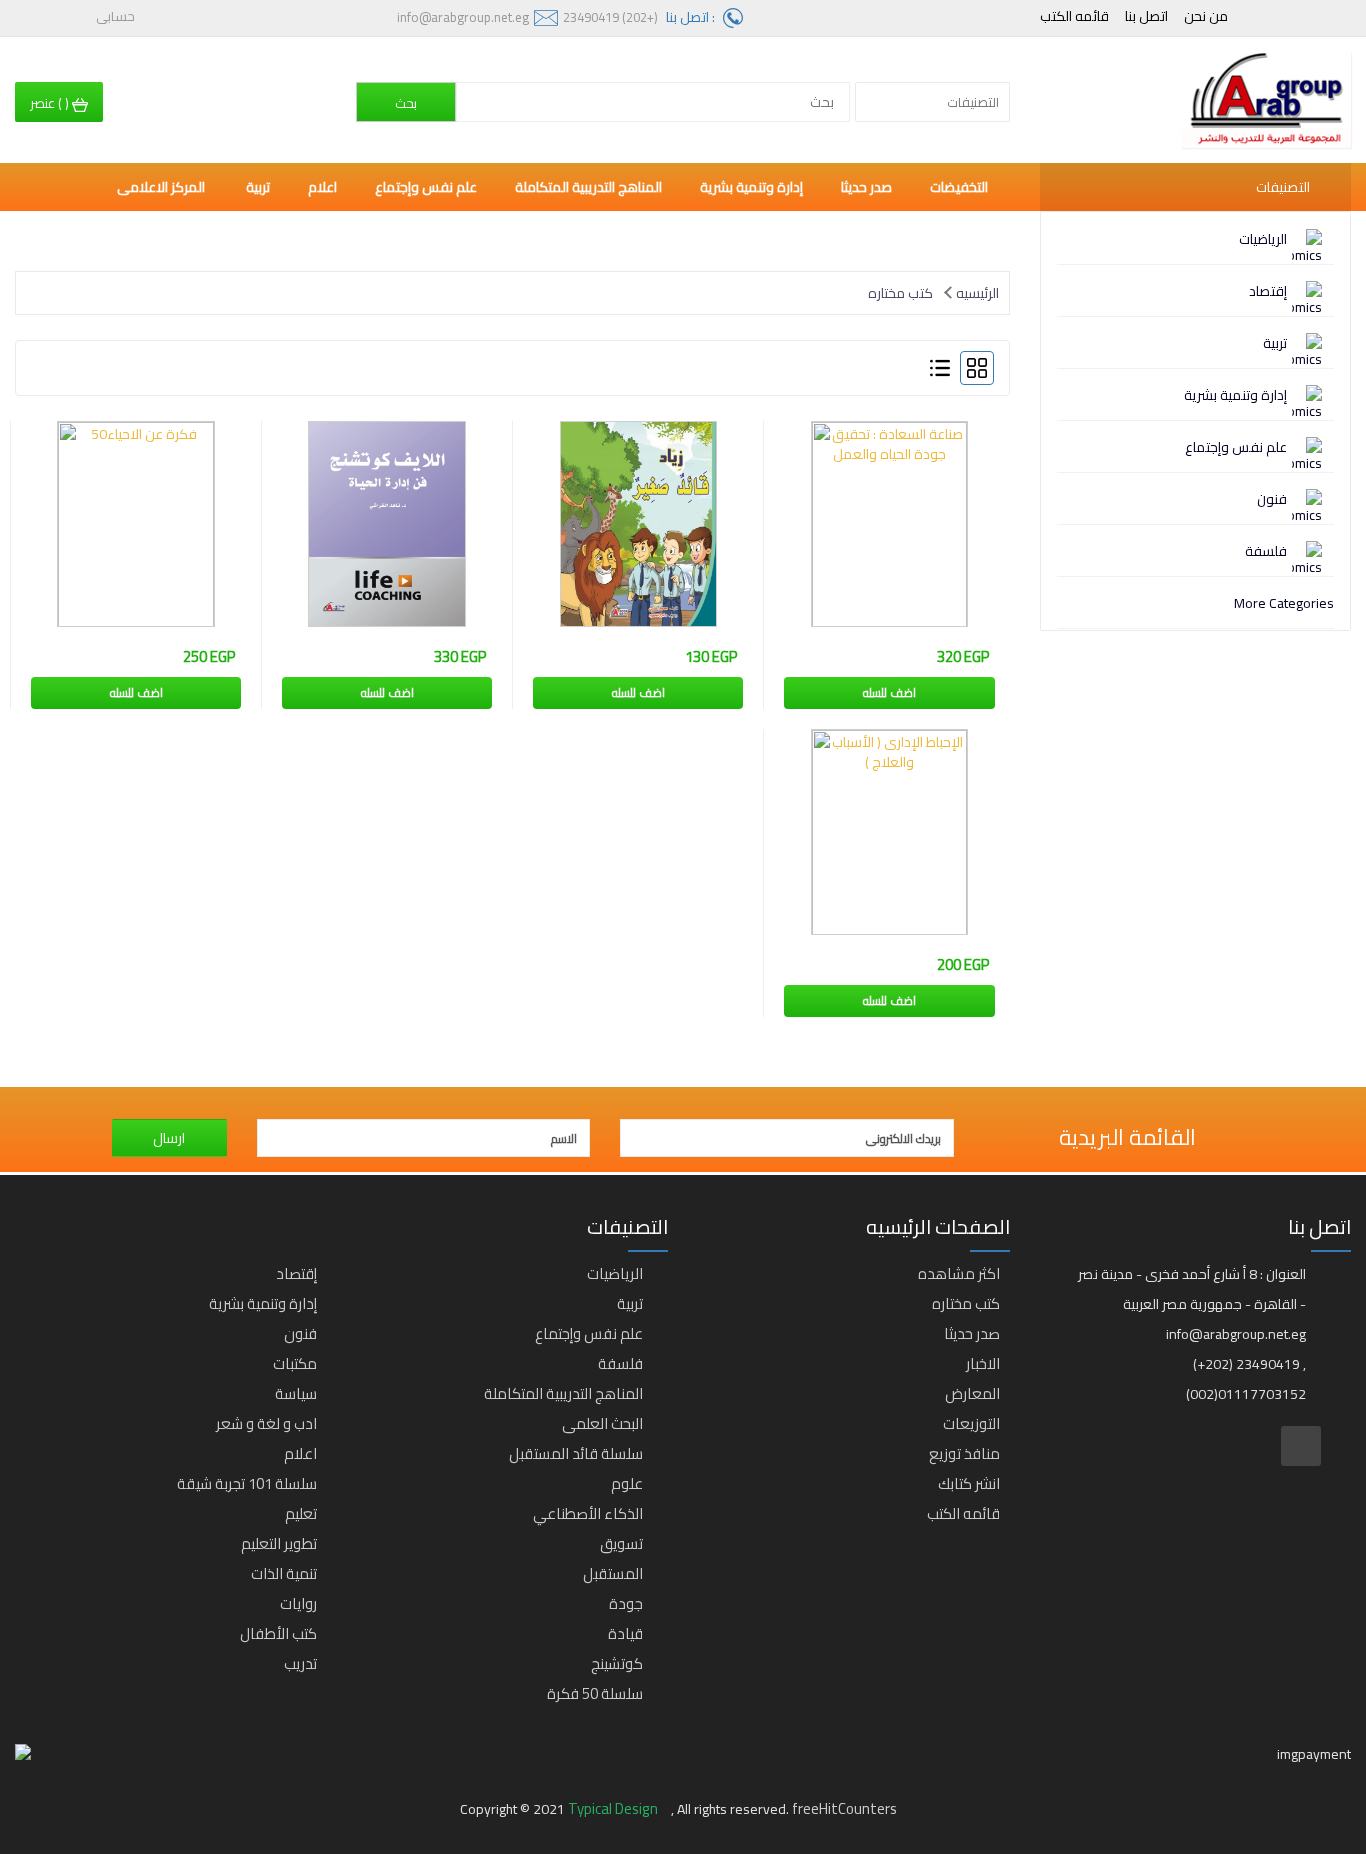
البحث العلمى (602, 1423)
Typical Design (614, 1808)
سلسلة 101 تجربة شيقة (247, 1483)
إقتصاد (1268, 291)
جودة (626, 1603)
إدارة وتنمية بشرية (1235, 395)
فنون (1272, 499)
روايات (298, 1603)
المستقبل (613, 1573)
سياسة (296, 1393)
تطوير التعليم (279, 1543)
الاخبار (983, 1363)
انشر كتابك (969, 1483)
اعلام (322, 187)
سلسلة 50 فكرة (595, 1693)
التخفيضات (959, 187)
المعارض (972, 1393)
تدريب (300, 1663)
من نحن (1206, 16)
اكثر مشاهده (959, 1273)
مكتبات (295, 1363)
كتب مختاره (900, 293)
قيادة (625, 1633)
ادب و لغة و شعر (266, 1423)
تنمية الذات (284, 1573)
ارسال (169, 1138)
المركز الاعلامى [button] (162, 187)
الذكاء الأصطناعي (588, 1513)
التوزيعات (971, 1423)
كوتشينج (617, 1663)
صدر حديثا (866, 187)
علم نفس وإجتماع (1236, 447)
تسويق (621, 1543)
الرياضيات (1263, 239)
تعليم (301, 1513)
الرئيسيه (977, 293)
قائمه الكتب (1074, 16)
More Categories (1284, 603)
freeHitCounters (844, 1808)
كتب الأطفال (278, 1633)
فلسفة (1266, 551)
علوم (627, 1483)
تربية (1275, 343)
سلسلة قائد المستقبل (576, 1453)
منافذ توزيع (964, 1453)
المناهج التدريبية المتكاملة (588, 187)
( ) (51, 103)
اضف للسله (889, 692)
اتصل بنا (1146, 16)
